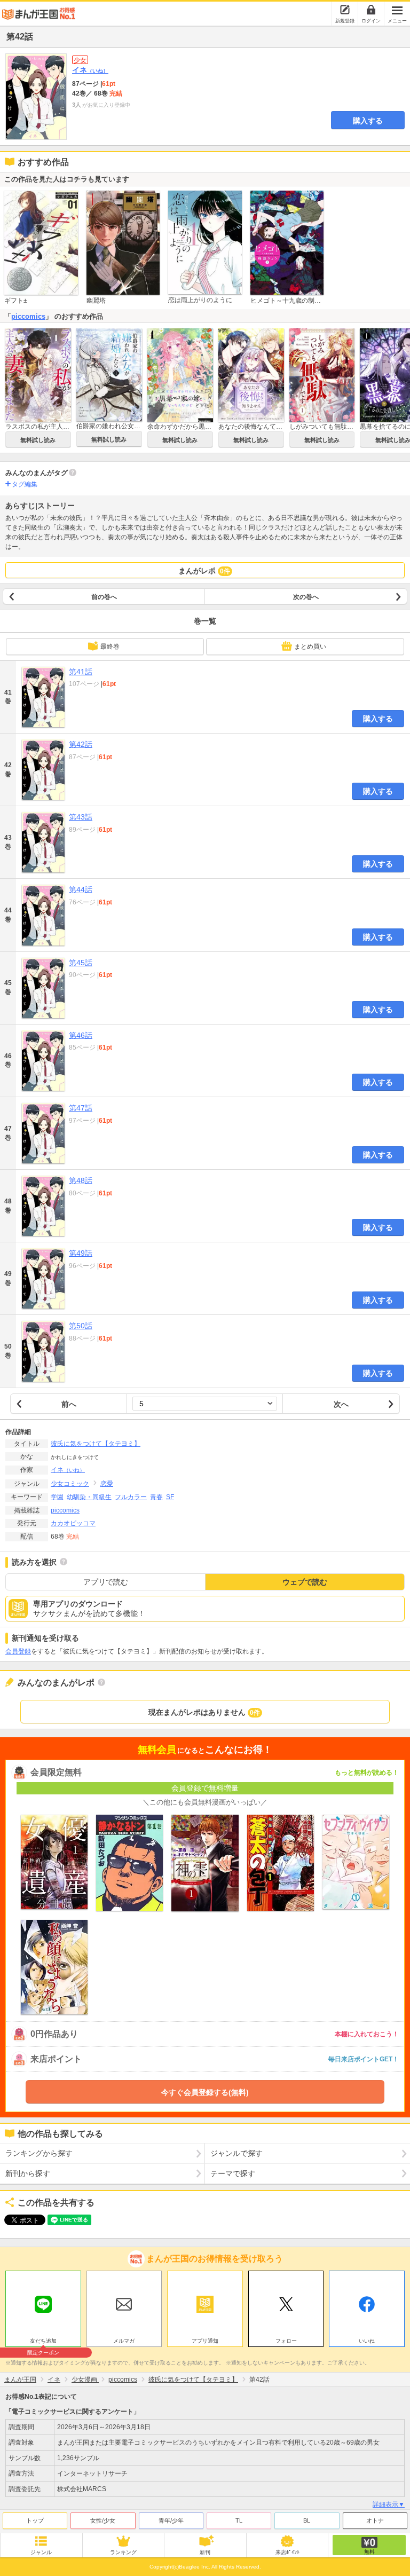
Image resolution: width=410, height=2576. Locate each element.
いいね (367, 2341)
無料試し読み (38, 440)
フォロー (286, 2341)
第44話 (81, 889)
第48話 (81, 1180)
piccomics (28, 316)
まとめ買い (310, 647)
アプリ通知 (205, 2341)
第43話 (81, 817)
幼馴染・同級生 (89, 1497)
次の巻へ (306, 597)
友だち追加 (43, 2342)
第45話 (81, 963)
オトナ (375, 2520)
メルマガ (124, 2341)
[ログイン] (371, 10)
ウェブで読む (305, 1582)
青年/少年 (171, 2520)
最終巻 (110, 647)
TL (239, 2520)
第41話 (81, 672)
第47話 (81, 1108)
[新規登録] (345, 10)
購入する (368, 121)
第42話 (81, 744)
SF (170, 1497)
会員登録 (18, 1651)
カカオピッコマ (73, 1523)
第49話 (81, 1253)
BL (307, 2520)
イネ (90, 70)
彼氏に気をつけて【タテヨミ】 (96, 1444)
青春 (156, 1497)
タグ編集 (25, 484)
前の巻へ (104, 597)
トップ (35, 2520)
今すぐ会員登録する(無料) (205, 2092)
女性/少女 (103, 2520)
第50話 (81, 1326)
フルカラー (131, 1497)
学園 (57, 1497)
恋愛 (107, 1484)
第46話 (81, 1035)
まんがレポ (204, 571)
